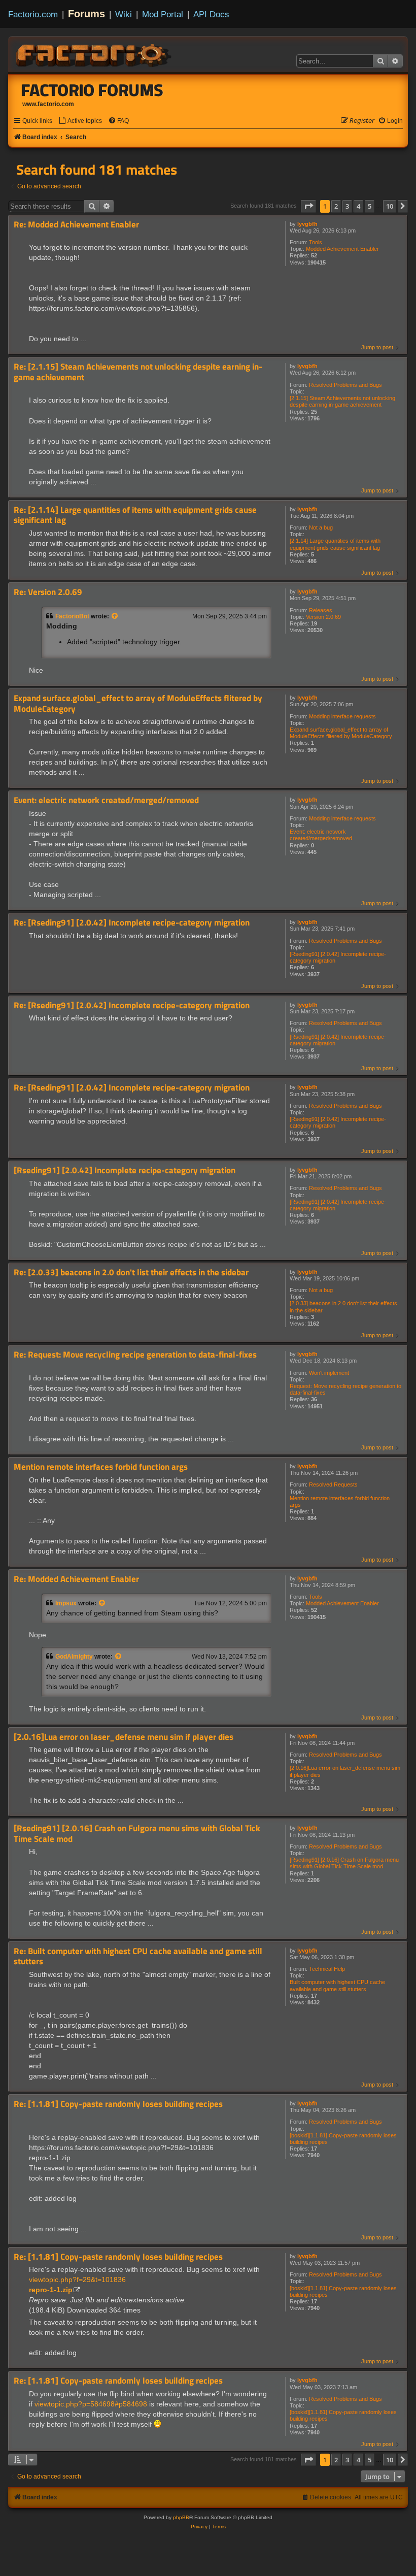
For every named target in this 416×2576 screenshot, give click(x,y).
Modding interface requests (342, 716)
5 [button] (370, 206)
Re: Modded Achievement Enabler (76, 225)
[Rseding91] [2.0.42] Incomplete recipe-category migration (338, 957)
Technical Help (327, 1969)
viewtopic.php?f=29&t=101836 (77, 2280)
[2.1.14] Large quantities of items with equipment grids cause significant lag (335, 544)
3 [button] (347, 206)
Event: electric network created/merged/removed (321, 835)
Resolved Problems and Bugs (345, 385)
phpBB (181, 2517)
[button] (308, 206)
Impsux (66, 1603)
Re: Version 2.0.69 (48, 592)
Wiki (124, 14)
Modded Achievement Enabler (342, 249)
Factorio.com (33, 14)
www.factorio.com (48, 104)
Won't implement (329, 1373)
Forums (86, 14)
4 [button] (358, 206)
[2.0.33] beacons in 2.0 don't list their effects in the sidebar (343, 1307)
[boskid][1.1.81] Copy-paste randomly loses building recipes (343, 2139)
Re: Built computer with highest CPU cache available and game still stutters (138, 1956)
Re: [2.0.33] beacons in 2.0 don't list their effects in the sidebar (131, 1273)
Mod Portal (163, 14)
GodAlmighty (74, 1657)
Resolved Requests (333, 1484)
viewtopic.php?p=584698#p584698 (91, 2404)
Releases (321, 610)
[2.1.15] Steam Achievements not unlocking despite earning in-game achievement (342, 401)
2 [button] (336, 206)
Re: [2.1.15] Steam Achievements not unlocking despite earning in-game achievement (138, 372)
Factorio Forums (92, 90)
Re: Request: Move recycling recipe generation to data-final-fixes (135, 1355)
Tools (316, 242)
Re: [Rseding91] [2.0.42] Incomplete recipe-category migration (132, 923)
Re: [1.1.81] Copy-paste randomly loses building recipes (118, 2104)
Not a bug (321, 527)
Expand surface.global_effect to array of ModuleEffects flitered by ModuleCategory (341, 733)
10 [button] (390, 206)
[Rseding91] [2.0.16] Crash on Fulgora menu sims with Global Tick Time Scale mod (344, 1863)
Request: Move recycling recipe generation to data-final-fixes (345, 1389)
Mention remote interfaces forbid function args (340, 1501)
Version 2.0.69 (323, 617)
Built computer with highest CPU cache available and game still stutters (337, 1985)
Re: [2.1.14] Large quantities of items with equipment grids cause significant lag (135, 515)
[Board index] (94, 54)
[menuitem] (80, 121)
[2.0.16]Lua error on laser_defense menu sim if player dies (345, 1771)
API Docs (211, 14)
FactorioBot (72, 616)
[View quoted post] (115, 616)
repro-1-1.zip (51, 2290)
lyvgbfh (307, 224)
